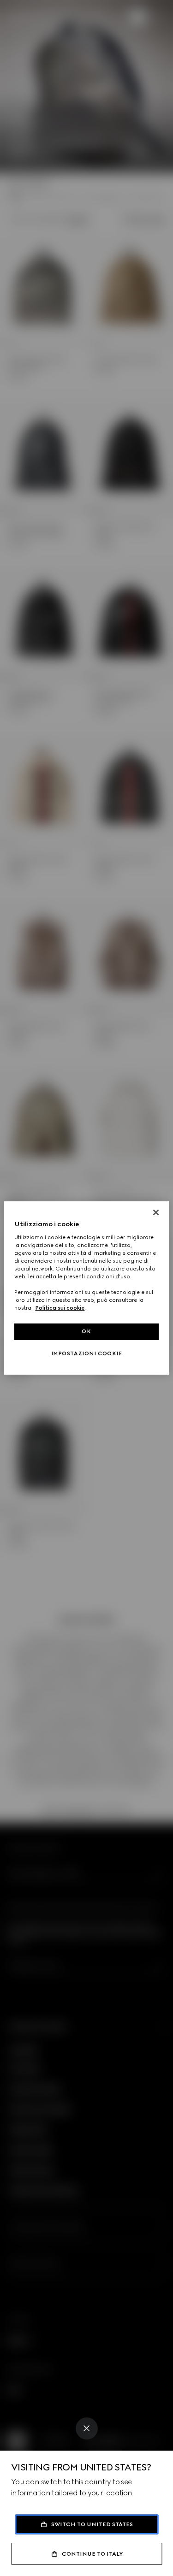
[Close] (87, 2428)
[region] (86, 1288)
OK (86, 1331)
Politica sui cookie (60, 1308)
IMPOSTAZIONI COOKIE (87, 1353)
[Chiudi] (156, 1212)
